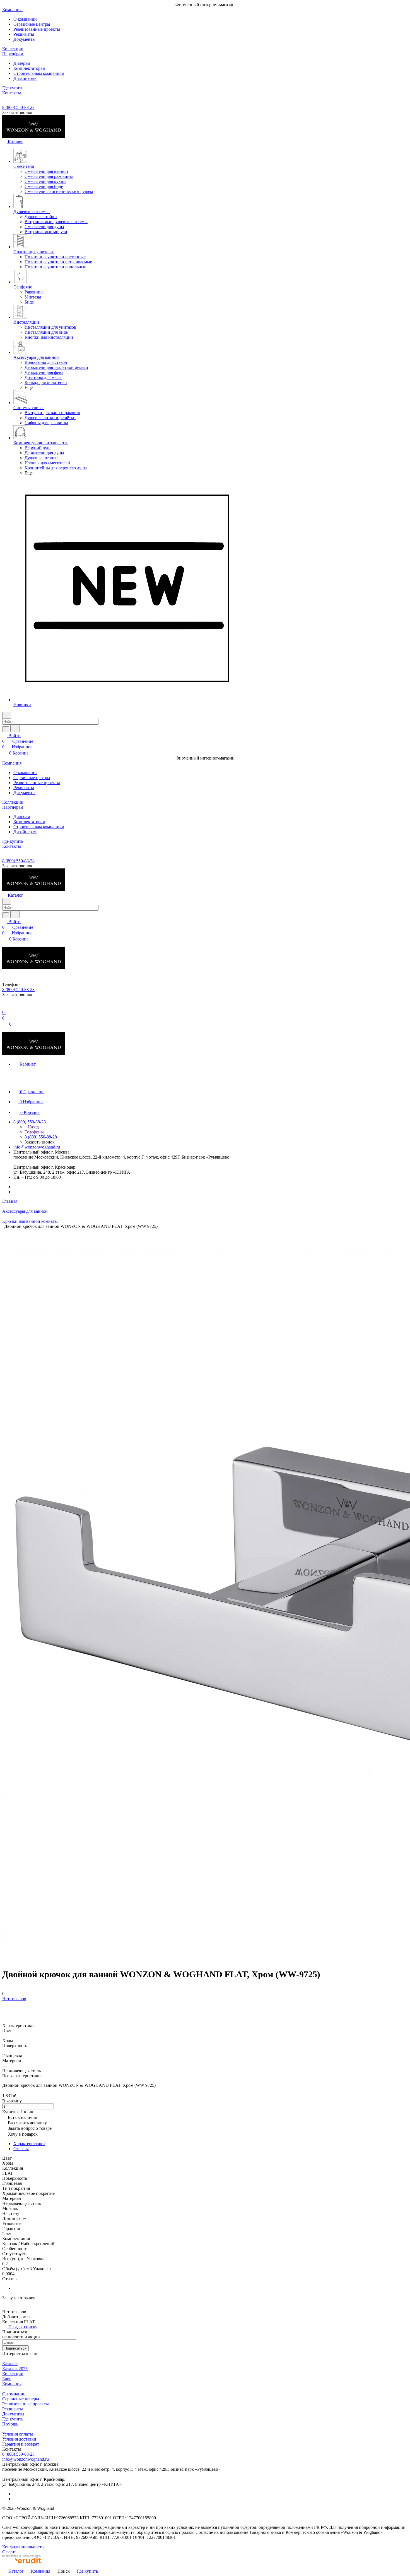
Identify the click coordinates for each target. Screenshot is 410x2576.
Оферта (9, 2552)
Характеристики (29, 2144)
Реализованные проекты (37, 29)
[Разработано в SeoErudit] (22, 2565)
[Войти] (5, 1007)
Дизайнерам (25, 78)
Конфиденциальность (23, 2547)
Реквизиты (24, 34)
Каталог (10, 2364)
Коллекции (13, 2374)
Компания (12, 2384)
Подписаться (15, 2348)
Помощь (10, 2424)
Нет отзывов (14, 1999)
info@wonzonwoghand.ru (37, 1147)
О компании (25, 19)
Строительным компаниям (39, 73)
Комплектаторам (29, 68)
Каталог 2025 (15, 2369)
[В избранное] (5, 2004)
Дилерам (22, 63)
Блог (7, 2379)
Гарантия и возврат (21, 2444)
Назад (33, 1127)
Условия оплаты (18, 2434)
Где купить (13, 2419)
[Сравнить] (5, 2010)
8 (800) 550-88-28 (18, 107)
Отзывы (21, 2149)
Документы (24, 39)
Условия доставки (19, 2439)
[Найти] (15, 728)
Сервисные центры (32, 24)
